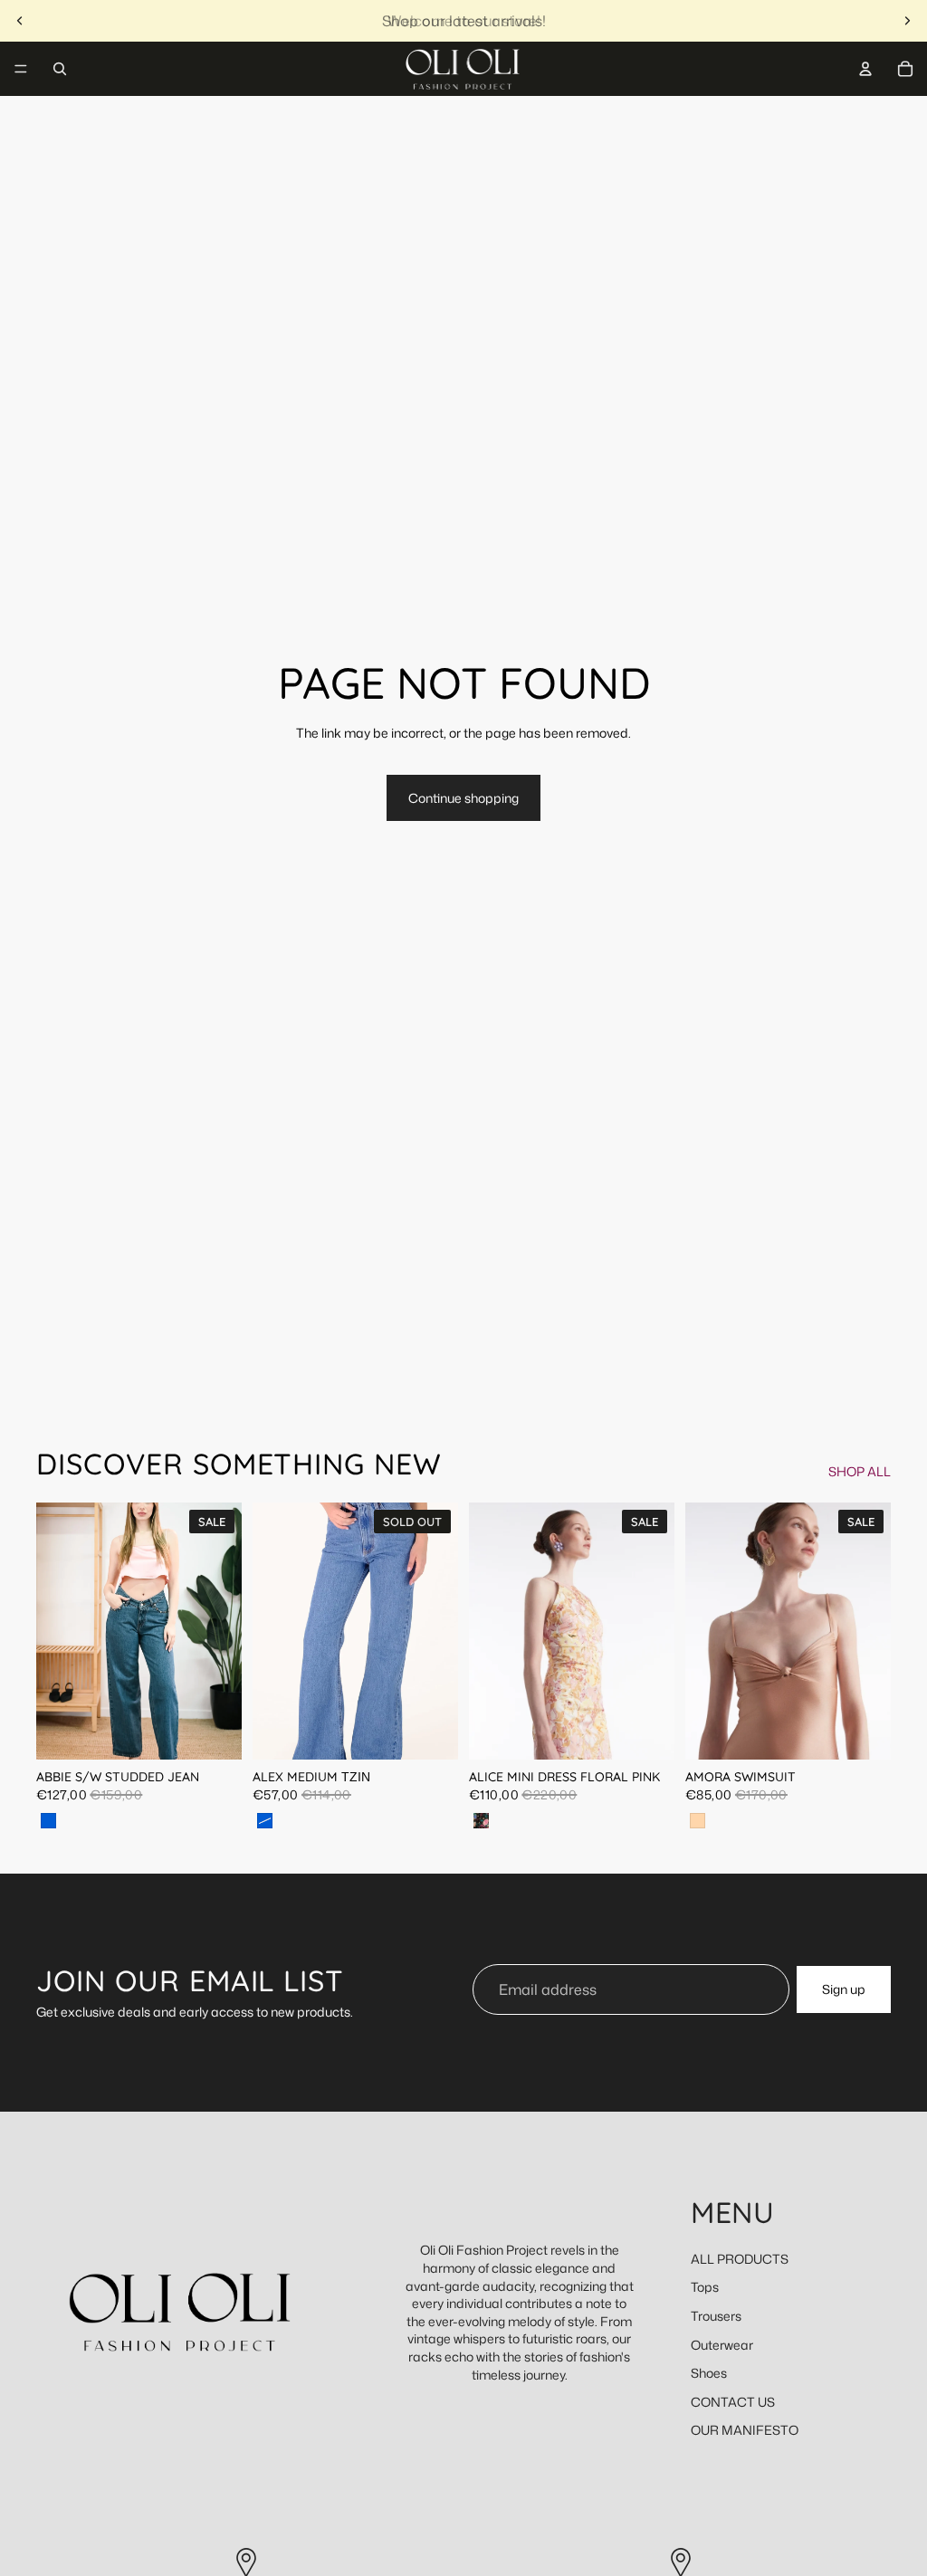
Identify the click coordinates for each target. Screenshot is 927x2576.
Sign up (844, 1990)
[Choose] (214, 1732)
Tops (705, 2287)
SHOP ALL (860, 1471)
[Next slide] (907, 21)
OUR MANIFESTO (745, 2430)
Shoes (709, 2373)
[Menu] (21, 69)
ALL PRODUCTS (740, 2259)
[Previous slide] (20, 21)
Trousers (716, 2316)
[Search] (60, 69)
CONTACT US (733, 2402)
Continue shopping (463, 798)
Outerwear (722, 2345)
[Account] (865, 69)
